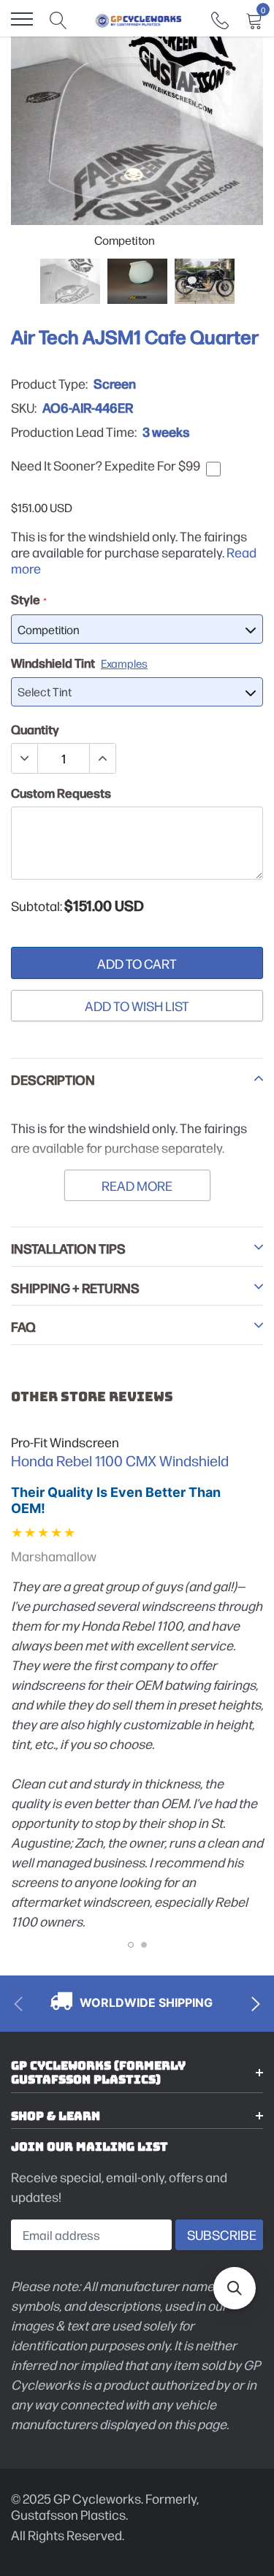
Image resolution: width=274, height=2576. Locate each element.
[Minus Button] (25, 758)
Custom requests (61, 793)
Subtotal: (37, 906)
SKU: (24, 408)
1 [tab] (131, 1945)
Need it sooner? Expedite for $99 (106, 465)
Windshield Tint (79, 663)
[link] (220, 19)
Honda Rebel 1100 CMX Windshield (120, 1460)
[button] (235, 2288)
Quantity (35, 729)
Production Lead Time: (74, 432)
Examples (124, 663)
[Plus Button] (102, 758)
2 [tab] (144, 1945)
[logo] (139, 19)
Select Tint (45, 691)
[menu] (22, 19)
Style (28, 599)
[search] (58, 19)
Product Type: (49, 384)
